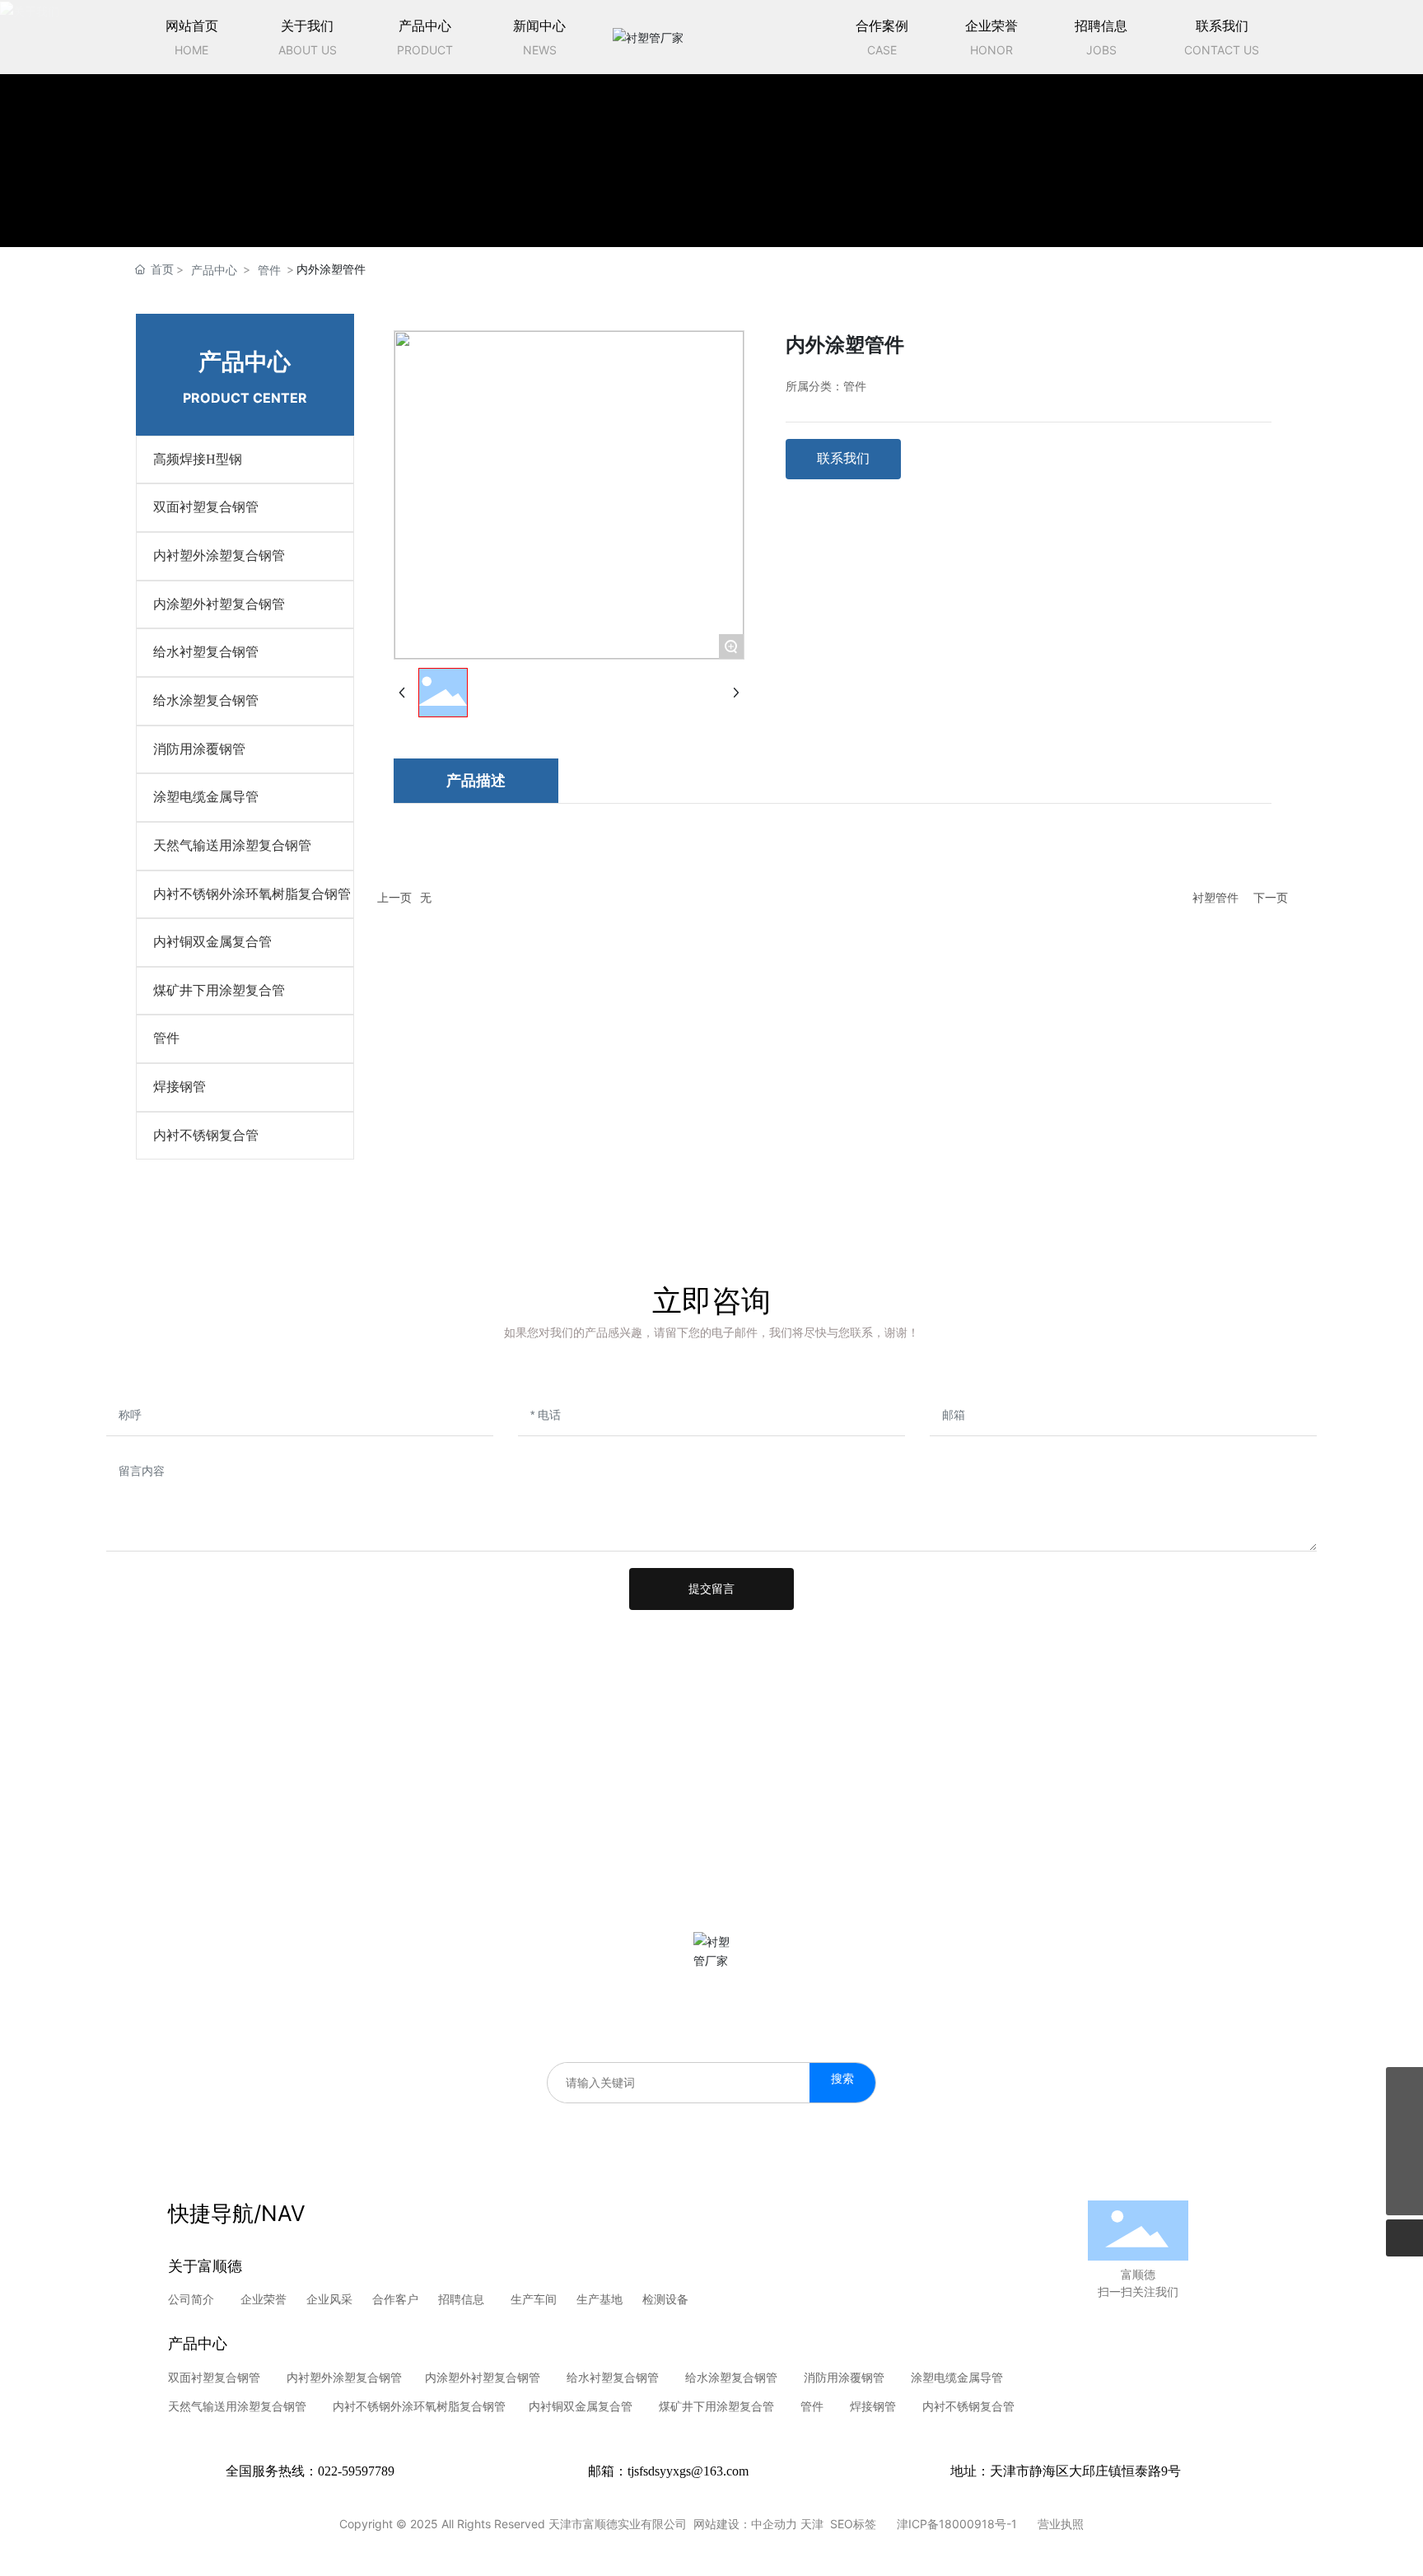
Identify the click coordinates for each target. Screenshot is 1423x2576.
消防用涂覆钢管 (846, 2377)
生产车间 (534, 2299)
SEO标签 (853, 2524)
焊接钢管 (873, 2406)
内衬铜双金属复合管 (579, 2406)
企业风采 (329, 2299)
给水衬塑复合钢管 (613, 2377)
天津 (812, 2524)
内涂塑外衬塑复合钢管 (483, 2377)
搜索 (842, 2078)
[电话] (1404, 2086)
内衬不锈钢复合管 (968, 2406)
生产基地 (600, 2299)
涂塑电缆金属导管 (955, 2377)
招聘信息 (461, 2299)
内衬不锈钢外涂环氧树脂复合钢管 (419, 2406)
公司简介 (193, 2299)
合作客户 (395, 2299)
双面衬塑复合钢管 (217, 2377)
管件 (269, 270)
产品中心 (214, 270)
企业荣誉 (264, 2299)
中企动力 (774, 2524)
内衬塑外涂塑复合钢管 (344, 2377)
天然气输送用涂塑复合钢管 (237, 2406)
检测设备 (665, 2299)
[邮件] (1404, 2160)
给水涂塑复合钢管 (731, 2377)
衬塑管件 (1215, 897)
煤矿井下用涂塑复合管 (716, 2406)
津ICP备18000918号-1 (957, 2524)
